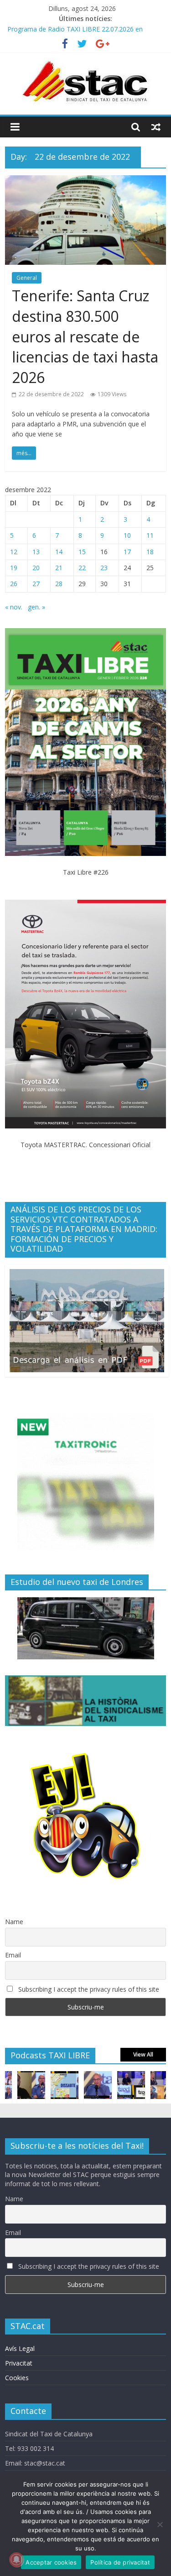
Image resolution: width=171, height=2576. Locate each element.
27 (36, 584)
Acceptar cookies (51, 2562)
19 (14, 568)
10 (127, 535)
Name (14, 1922)
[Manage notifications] (16, 2560)
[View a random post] (156, 127)
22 (82, 568)
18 (150, 552)
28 (59, 584)
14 (59, 552)
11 (150, 535)
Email (13, 1955)
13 (36, 552)
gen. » (36, 607)
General (27, 278)
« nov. (14, 607)
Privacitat (19, 2363)
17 (127, 552)
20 (36, 568)
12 (14, 552)
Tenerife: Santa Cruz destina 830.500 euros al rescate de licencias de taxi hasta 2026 (85, 336)
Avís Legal (20, 2348)
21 (59, 568)
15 (82, 552)
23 (104, 568)
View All (143, 2054)
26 (14, 584)
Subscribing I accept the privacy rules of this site (88, 1989)
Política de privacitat (120, 2562)
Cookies (17, 2378)
